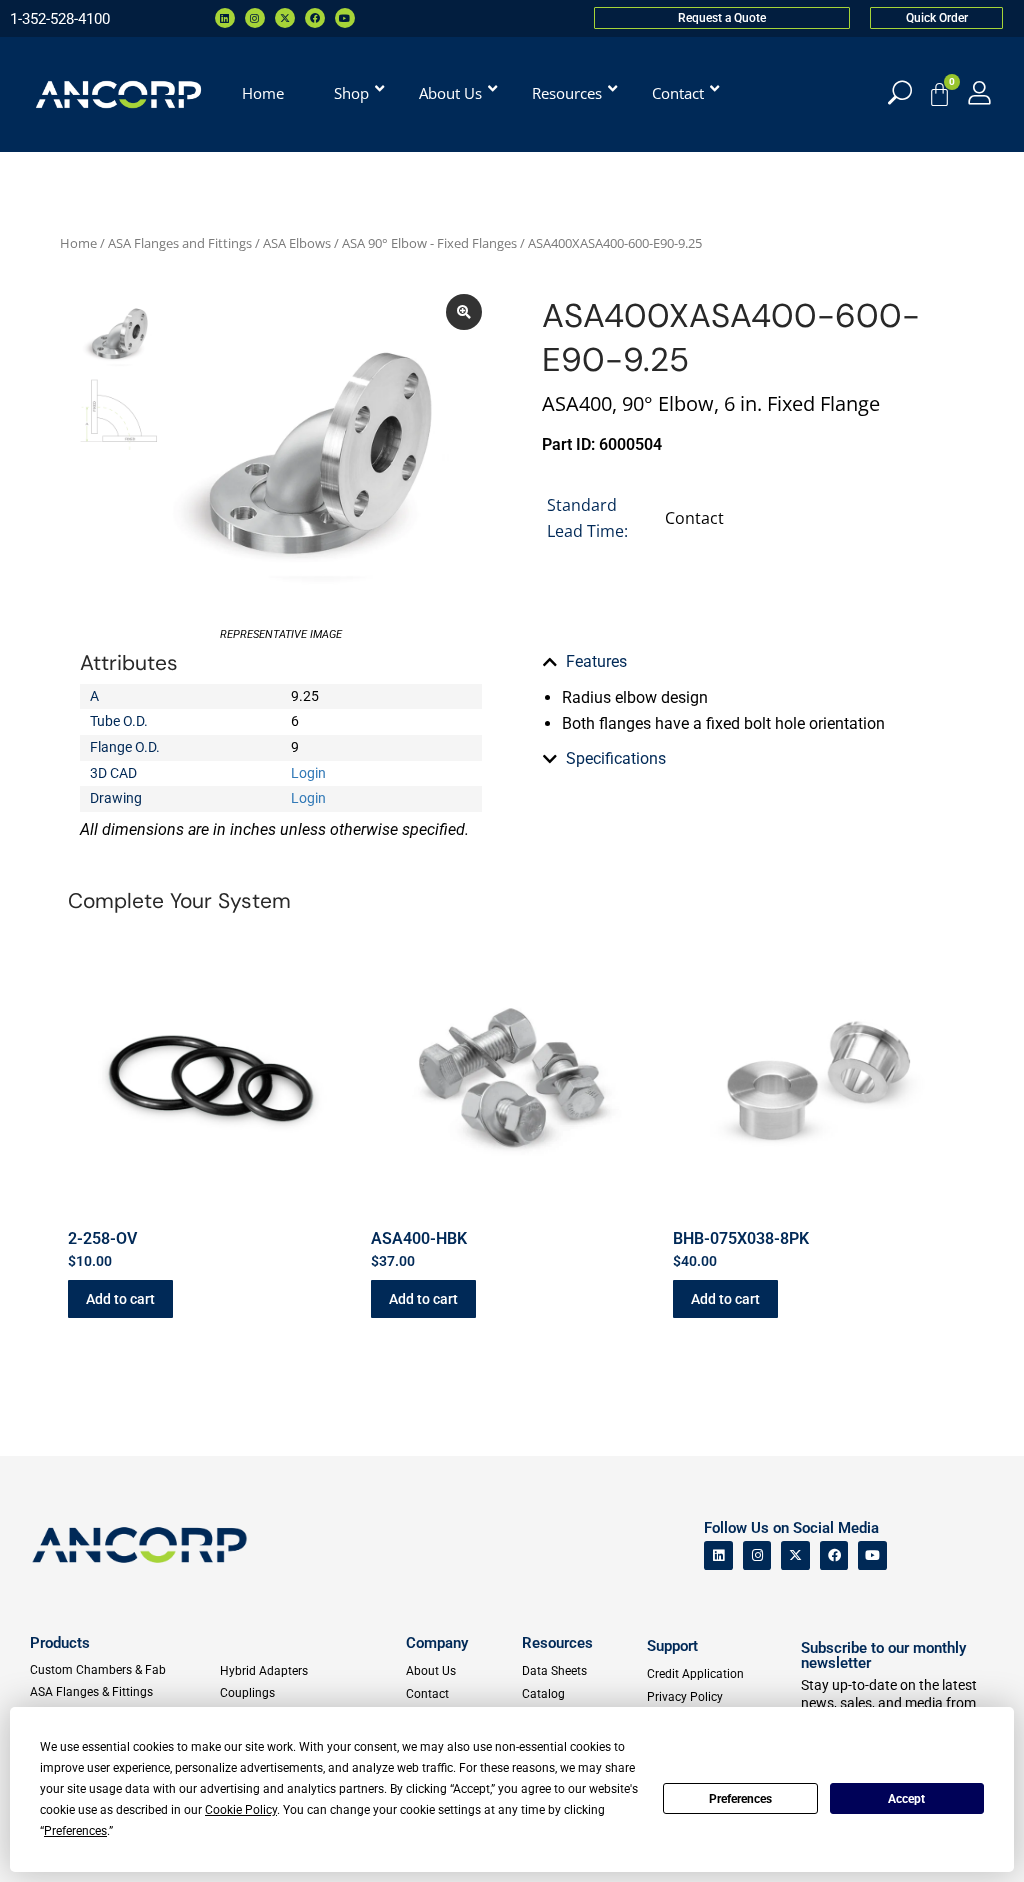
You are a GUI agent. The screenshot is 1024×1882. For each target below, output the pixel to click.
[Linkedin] (225, 18)
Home (78, 243)
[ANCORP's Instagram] (757, 1555)
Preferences (740, 1799)
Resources (557, 1643)
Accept (906, 1799)
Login (308, 773)
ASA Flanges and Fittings (180, 243)
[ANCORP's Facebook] (834, 1555)
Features (596, 661)
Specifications (616, 758)
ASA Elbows (297, 243)
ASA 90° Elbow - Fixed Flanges (429, 243)
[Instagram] (255, 18)
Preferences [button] (75, 1831)
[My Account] (979, 92)
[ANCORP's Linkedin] (718, 1555)
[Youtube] (345, 18)
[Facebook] (315, 18)
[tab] (743, 662)
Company (437, 1643)
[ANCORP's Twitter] (795, 1555)
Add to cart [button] (120, 1299)
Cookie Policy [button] (241, 1810)
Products (60, 1643)
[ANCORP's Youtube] (872, 1555)
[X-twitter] (285, 18)
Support (672, 1646)
